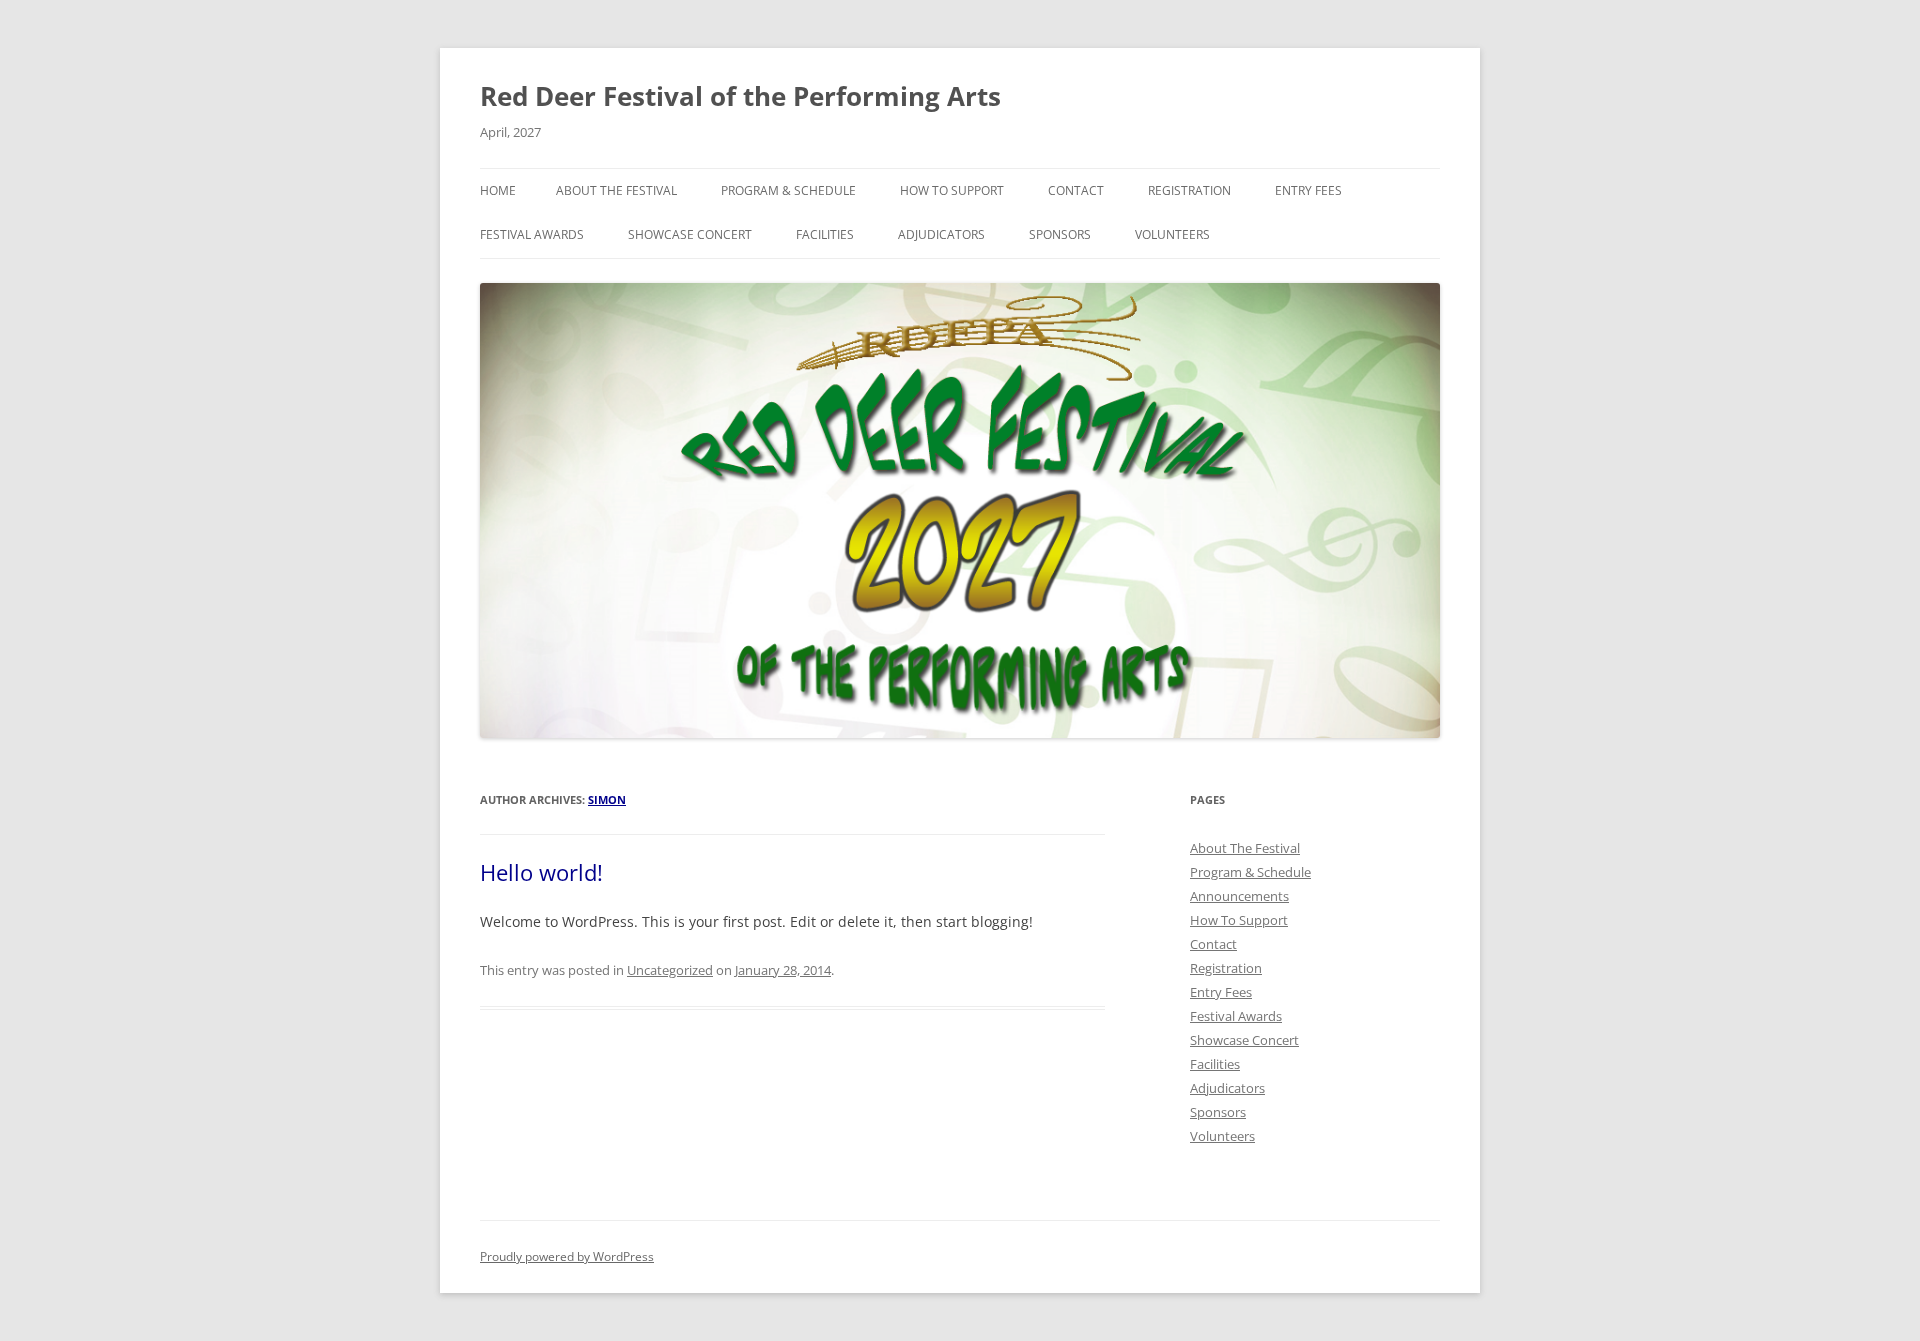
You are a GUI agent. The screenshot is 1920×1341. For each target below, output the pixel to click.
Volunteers (1172, 234)
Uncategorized (670, 970)
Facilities (825, 234)
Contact (1076, 190)
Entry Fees (1308, 190)
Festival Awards (532, 234)
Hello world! (541, 872)
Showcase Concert (690, 234)
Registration (1189, 190)
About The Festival (616, 190)
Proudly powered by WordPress (567, 1256)
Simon (607, 799)
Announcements (1239, 896)
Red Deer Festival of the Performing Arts (740, 96)
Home (498, 190)
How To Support (952, 190)
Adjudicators (941, 234)
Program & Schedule (788, 190)
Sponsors (1060, 234)
